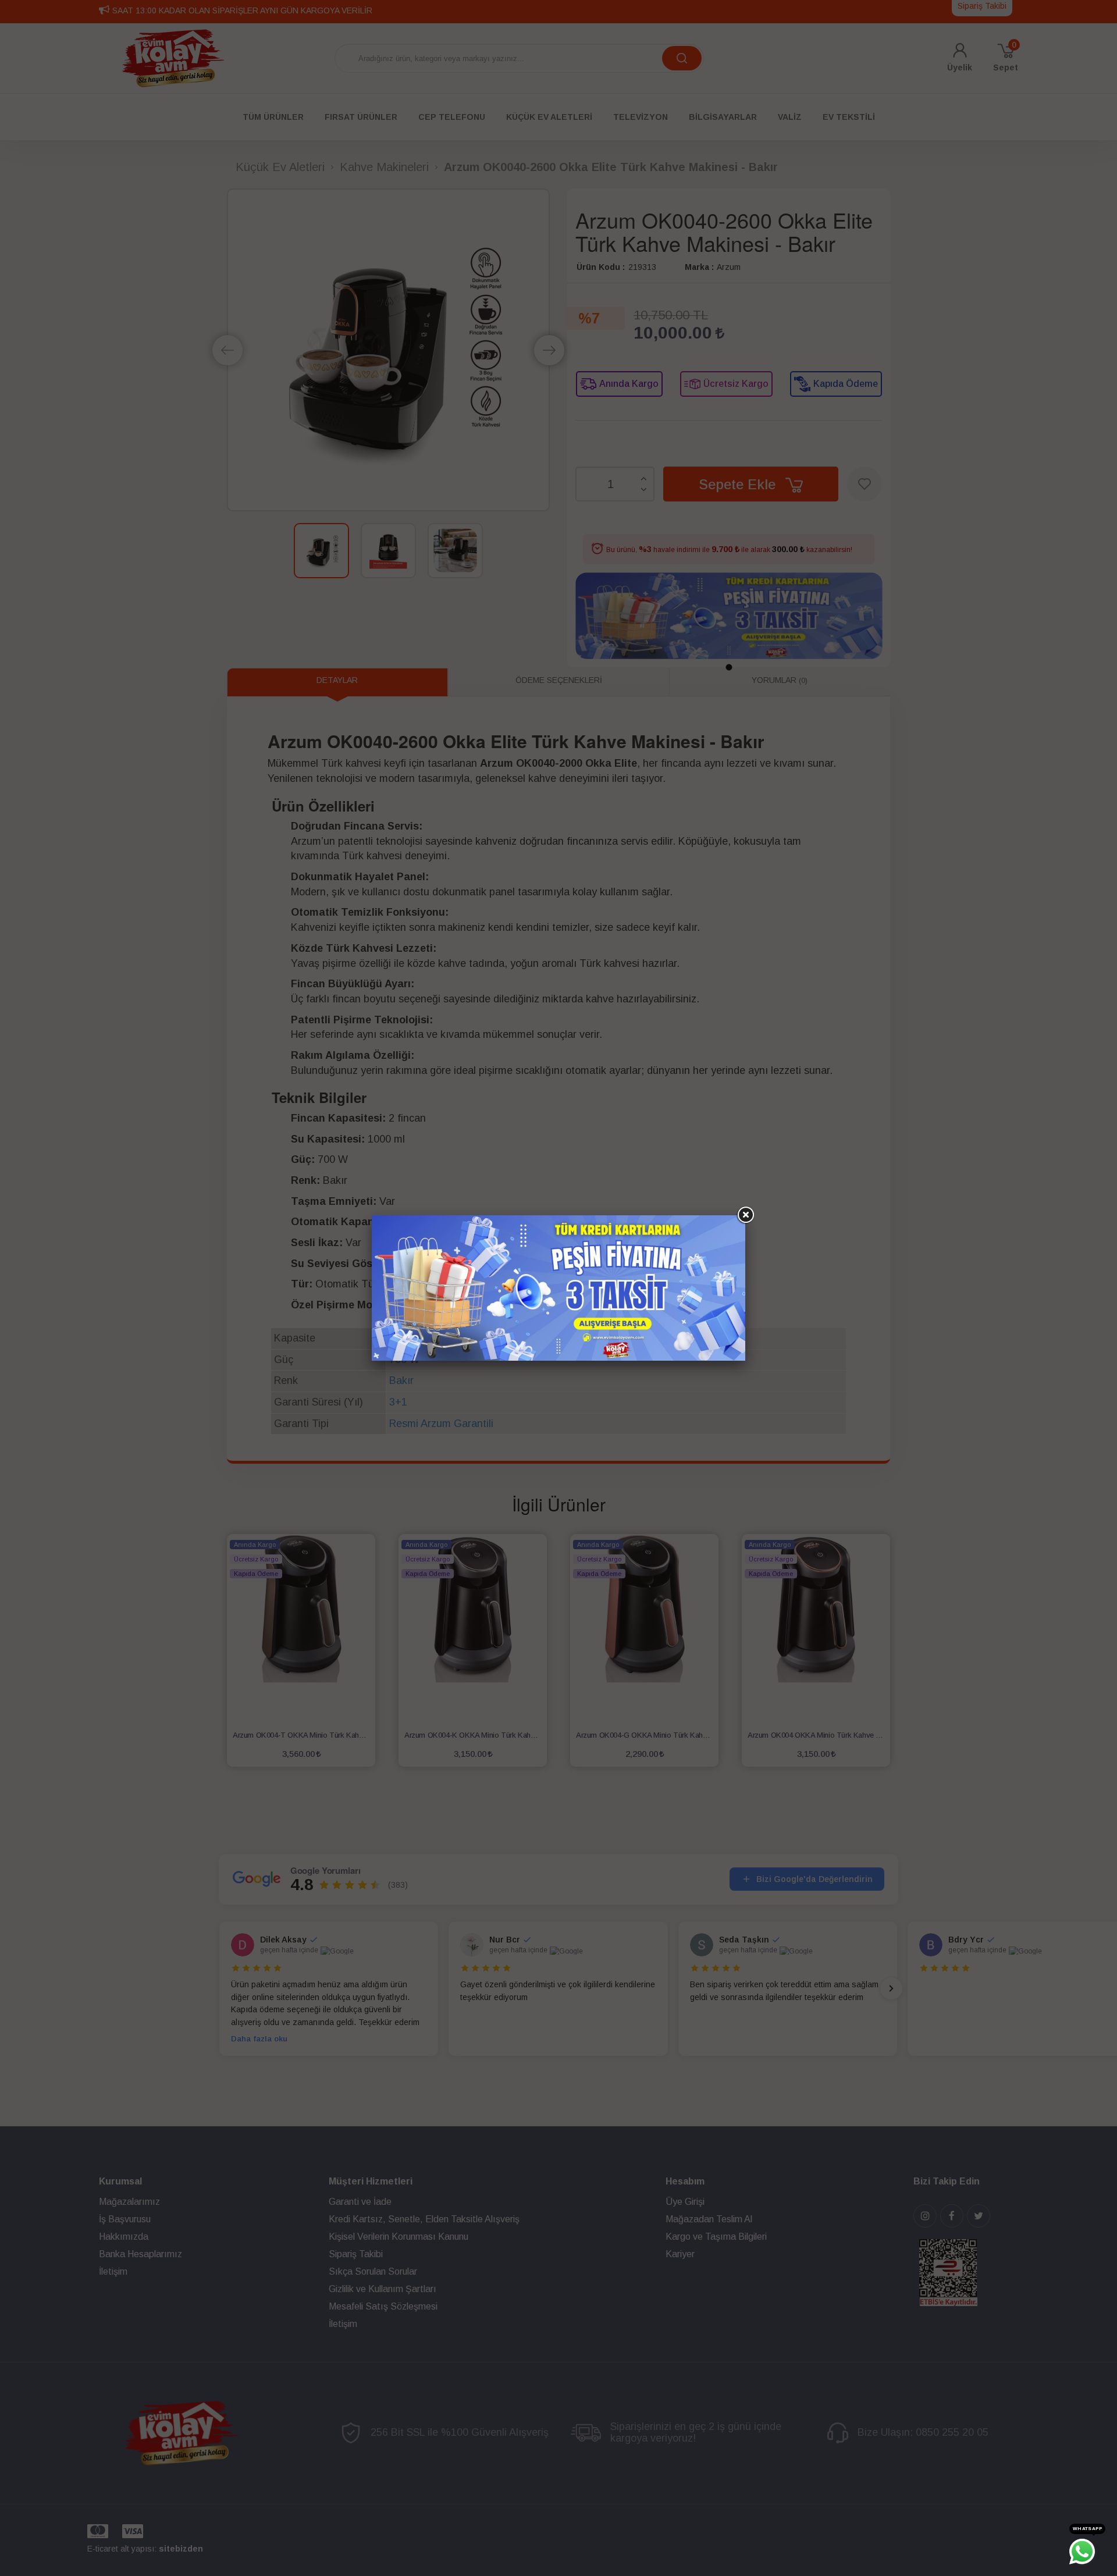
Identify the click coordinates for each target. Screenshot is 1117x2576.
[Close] (745, 1215)
